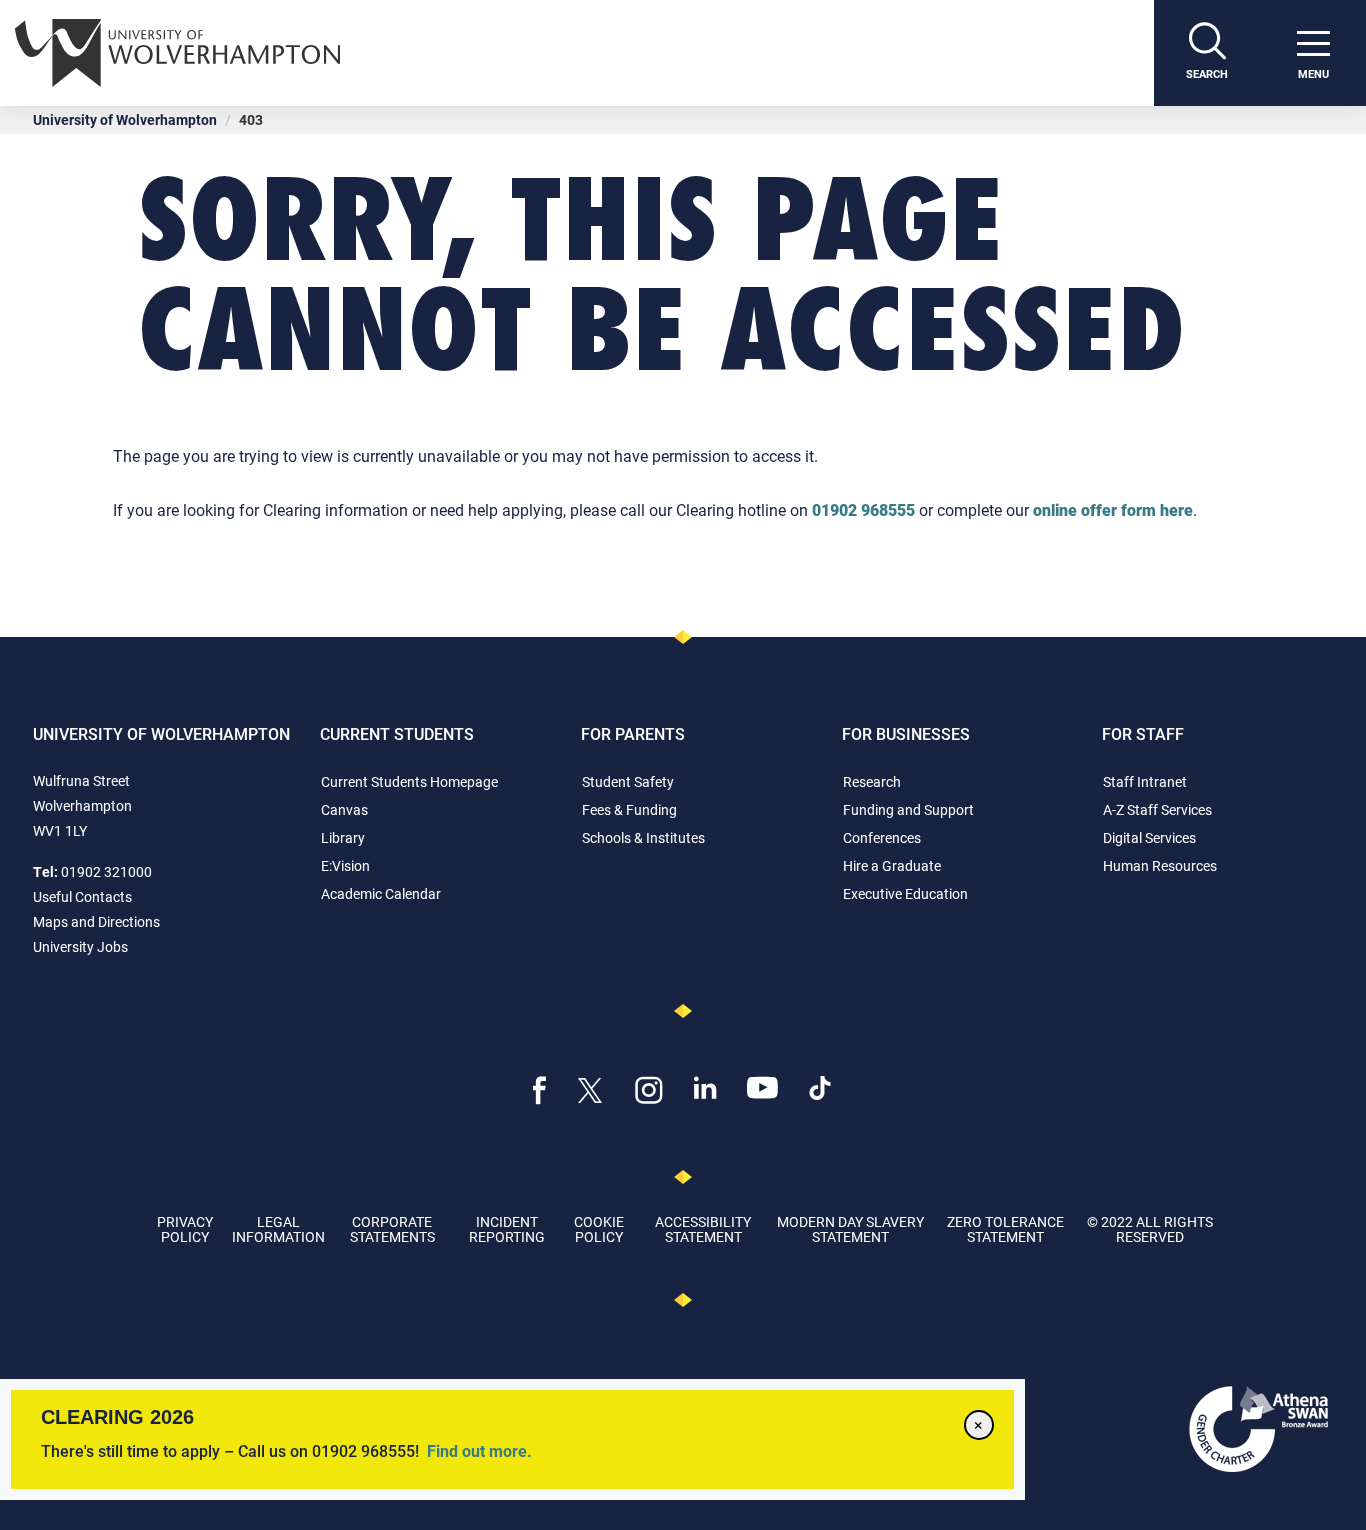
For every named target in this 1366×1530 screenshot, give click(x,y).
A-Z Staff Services (1157, 809)
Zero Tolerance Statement (1005, 1229)
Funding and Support (908, 809)
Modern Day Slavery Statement (850, 1229)
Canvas (344, 809)
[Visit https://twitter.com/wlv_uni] (590, 1088)
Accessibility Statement (703, 1229)
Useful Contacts (82, 896)
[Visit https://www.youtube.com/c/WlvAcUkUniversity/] (762, 1085)
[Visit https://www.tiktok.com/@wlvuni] (820, 1085)
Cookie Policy (599, 1229)
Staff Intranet (1145, 781)
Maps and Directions (96, 921)
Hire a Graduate (892, 865)
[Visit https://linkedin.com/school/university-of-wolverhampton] (705, 1085)
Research (872, 781)
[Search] (1207, 53)
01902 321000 (106, 871)
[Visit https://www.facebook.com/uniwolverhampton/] (539, 1088)
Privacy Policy (185, 1229)
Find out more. (479, 1450)
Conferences (882, 837)
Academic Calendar (381, 893)
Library (343, 837)
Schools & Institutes (643, 837)
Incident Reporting (507, 1229)
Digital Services (1149, 837)
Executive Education (905, 893)
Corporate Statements (392, 1229)
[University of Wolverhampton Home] (584, 53)
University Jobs (80, 946)
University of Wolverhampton (125, 119)
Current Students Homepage (409, 781)
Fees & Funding (629, 809)
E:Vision (345, 865)
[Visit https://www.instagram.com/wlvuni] (649, 1088)
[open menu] (1313, 53)
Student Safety (628, 781)
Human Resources (1160, 865)
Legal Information (278, 1229)
